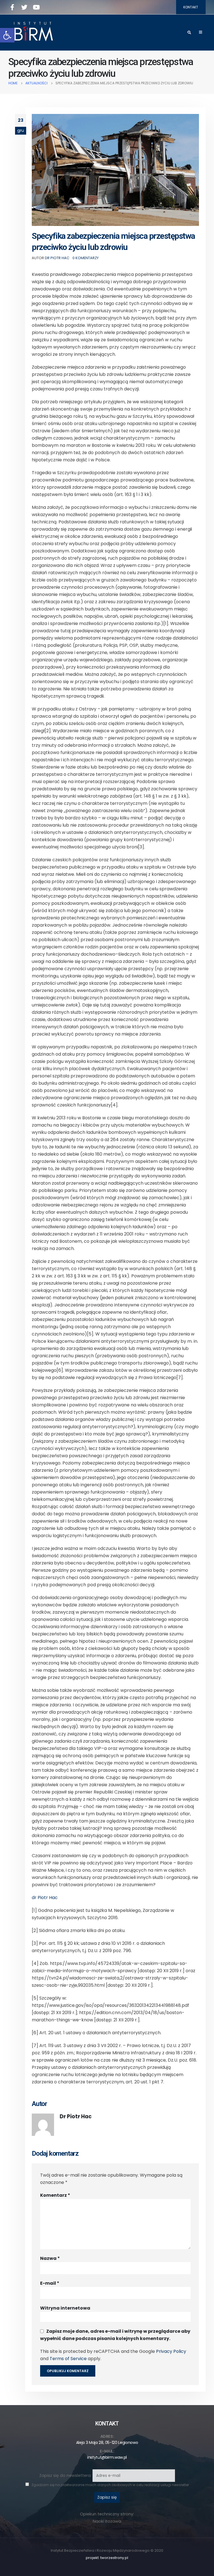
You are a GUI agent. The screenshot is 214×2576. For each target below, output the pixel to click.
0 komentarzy (86, 258)
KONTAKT (191, 7)
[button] (7, 35)
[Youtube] (36, 7)
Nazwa (50, 2258)
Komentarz (55, 2195)
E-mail (50, 2283)
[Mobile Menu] (200, 32)
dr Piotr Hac (45, 1898)
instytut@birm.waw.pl (107, 2457)
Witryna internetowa (65, 2308)
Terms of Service (68, 2359)
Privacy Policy (171, 2351)
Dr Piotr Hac (57, 258)
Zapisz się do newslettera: (66, 2475)
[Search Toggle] (189, 33)
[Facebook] (12, 7)
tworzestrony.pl (114, 2558)
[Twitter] (24, 7)
